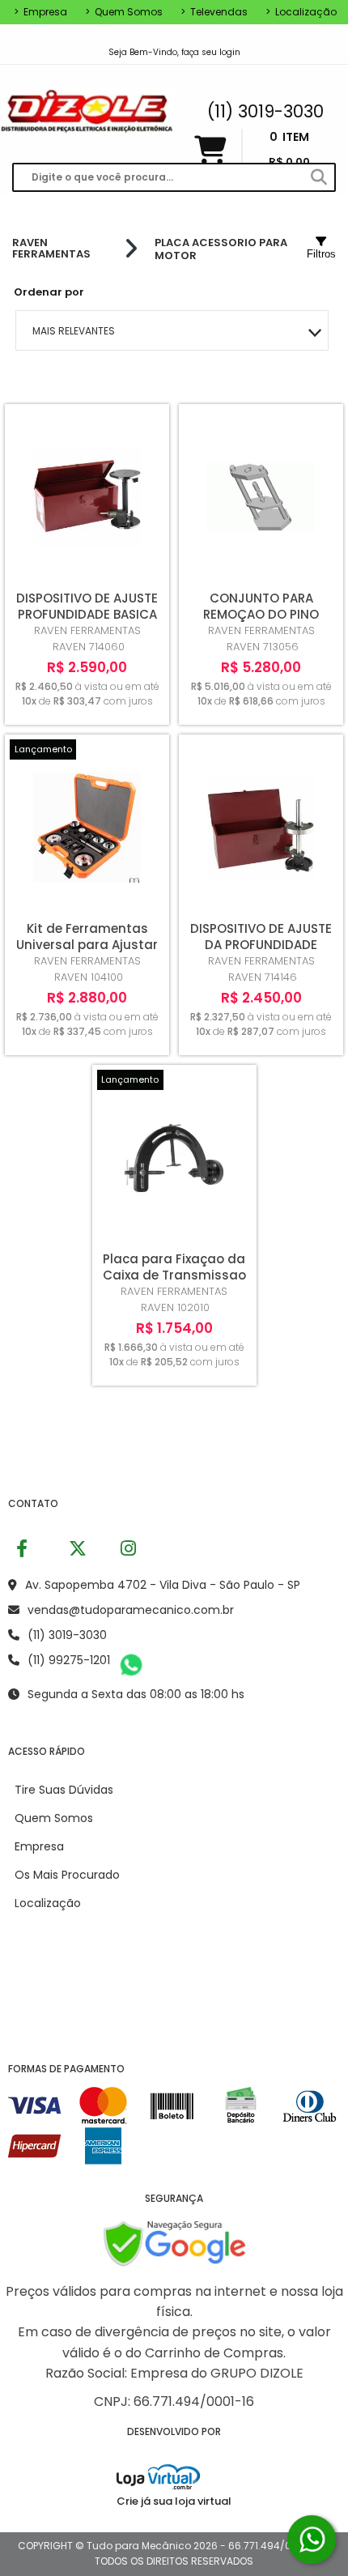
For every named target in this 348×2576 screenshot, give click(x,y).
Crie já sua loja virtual (174, 2501)
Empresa (40, 12)
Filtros (321, 254)
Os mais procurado (67, 1875)
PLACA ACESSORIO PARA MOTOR (221, 249)
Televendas (214, 12)
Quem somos (124, 12)
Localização (301, 12)
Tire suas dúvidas (64, 1790)
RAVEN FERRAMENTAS (51, 249)
